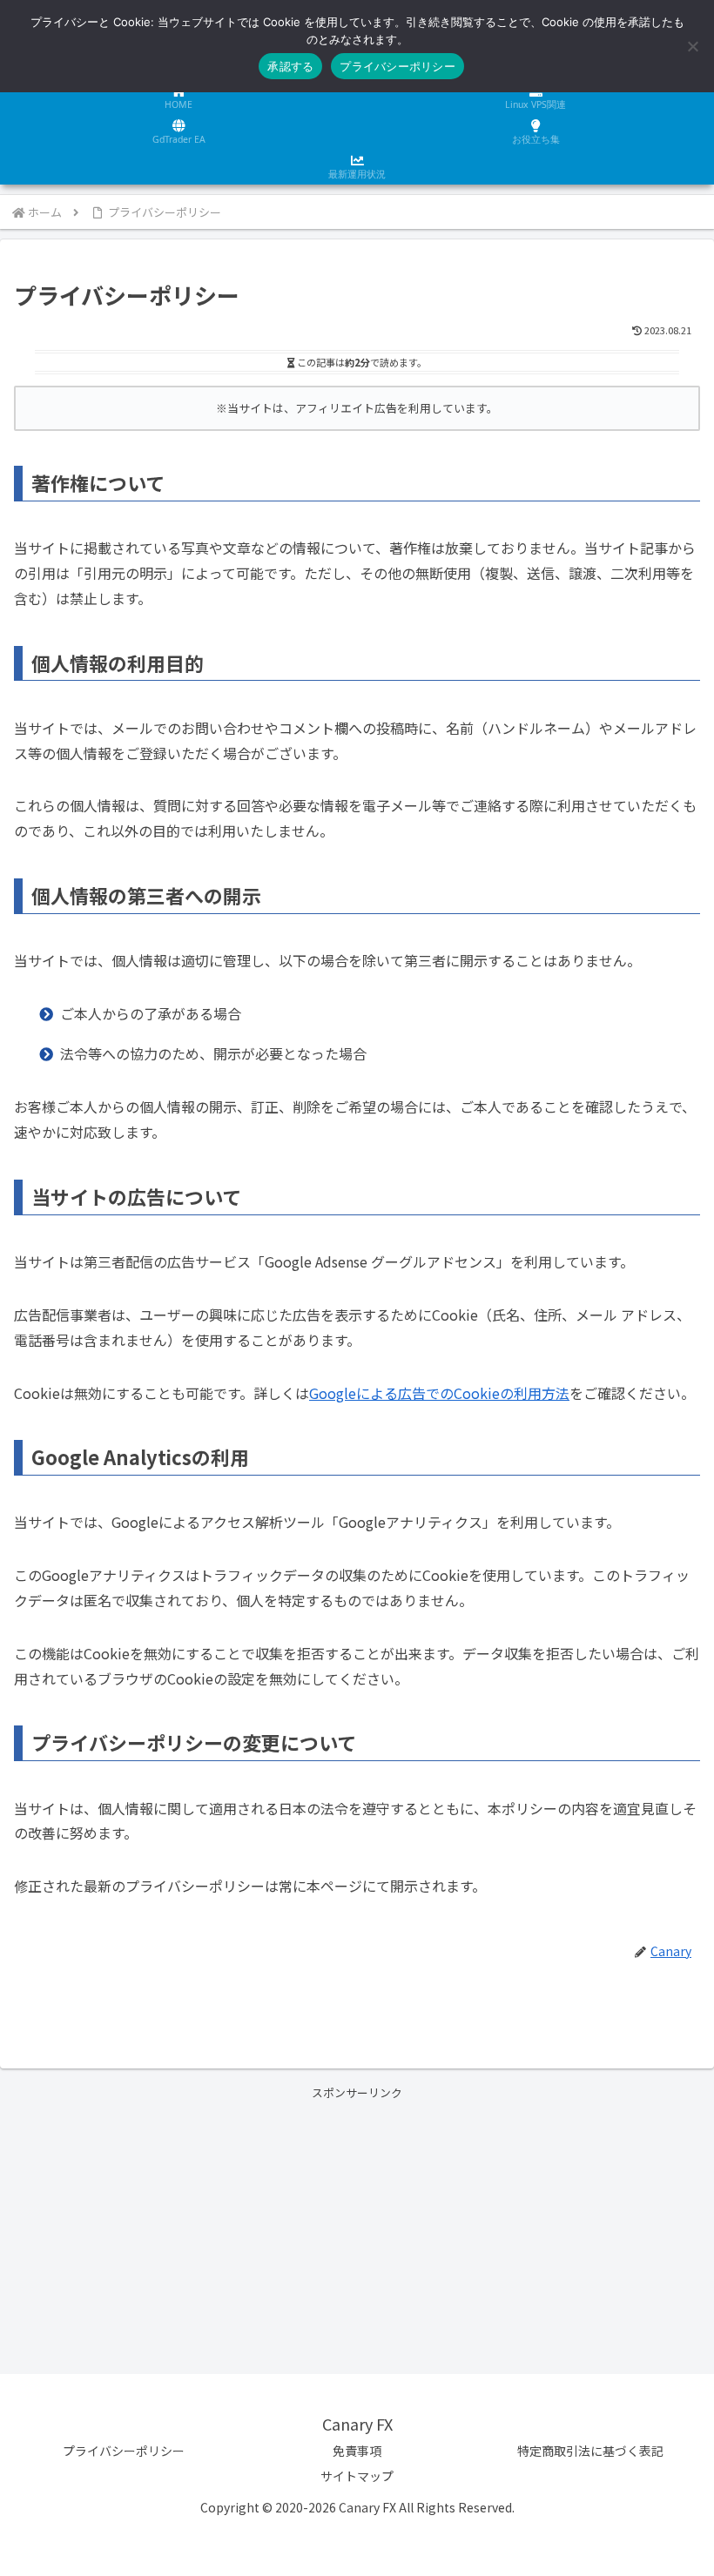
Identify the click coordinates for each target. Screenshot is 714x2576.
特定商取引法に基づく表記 (590, 2451)
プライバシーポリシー (124, 2451)
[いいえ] (692, 46)
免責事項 (357, 2451)
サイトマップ (357, 2476)
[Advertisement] (357, 2224)
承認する (290, 66)
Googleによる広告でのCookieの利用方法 (439, 1393)
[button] (660, 2319)
